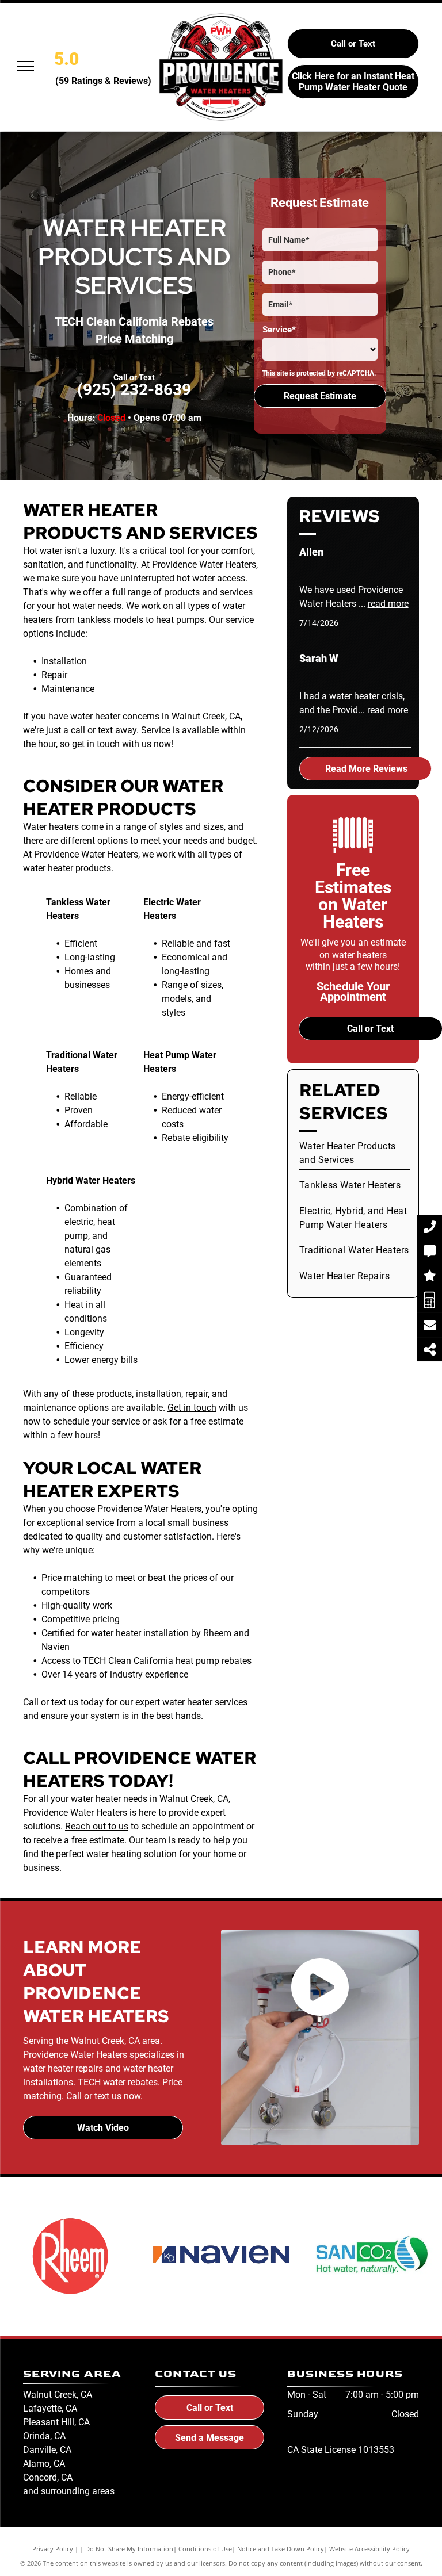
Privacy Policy (53, 2549)
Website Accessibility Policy (369, 2549)
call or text (92, 730)
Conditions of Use (205, 2549)
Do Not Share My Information (129, 2549)
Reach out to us (97, 1826)
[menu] (25, 66)
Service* (279, 330)
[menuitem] (355, 1153)
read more (388, 604)
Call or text (45, 1702)
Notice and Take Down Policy (281, 2549)
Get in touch (192, 1408)
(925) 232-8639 (134, 390)
